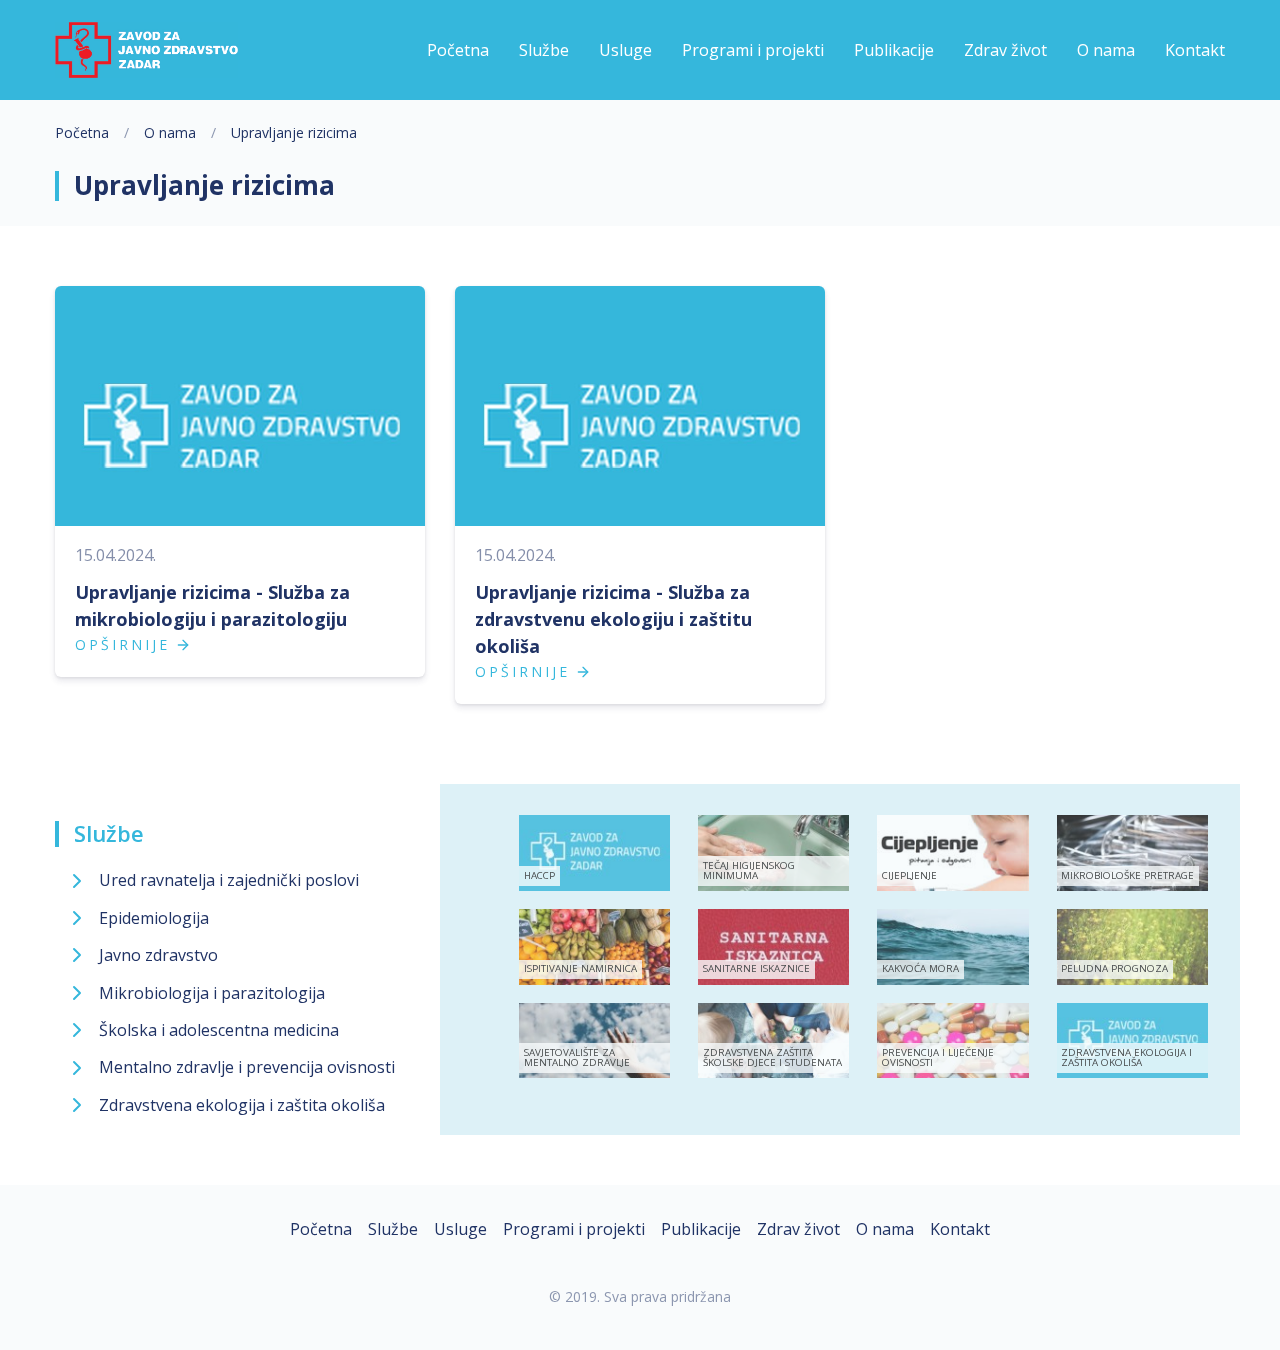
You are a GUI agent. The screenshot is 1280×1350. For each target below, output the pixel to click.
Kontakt (960, 1229)
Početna (82, 132)
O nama (170, 132)
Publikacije (701, 1229)
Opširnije (122, 644)
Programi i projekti (574, 1229)
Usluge (460, 1229)
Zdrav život (798, 1229)
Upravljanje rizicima (294, 132)
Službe (109, 833)
